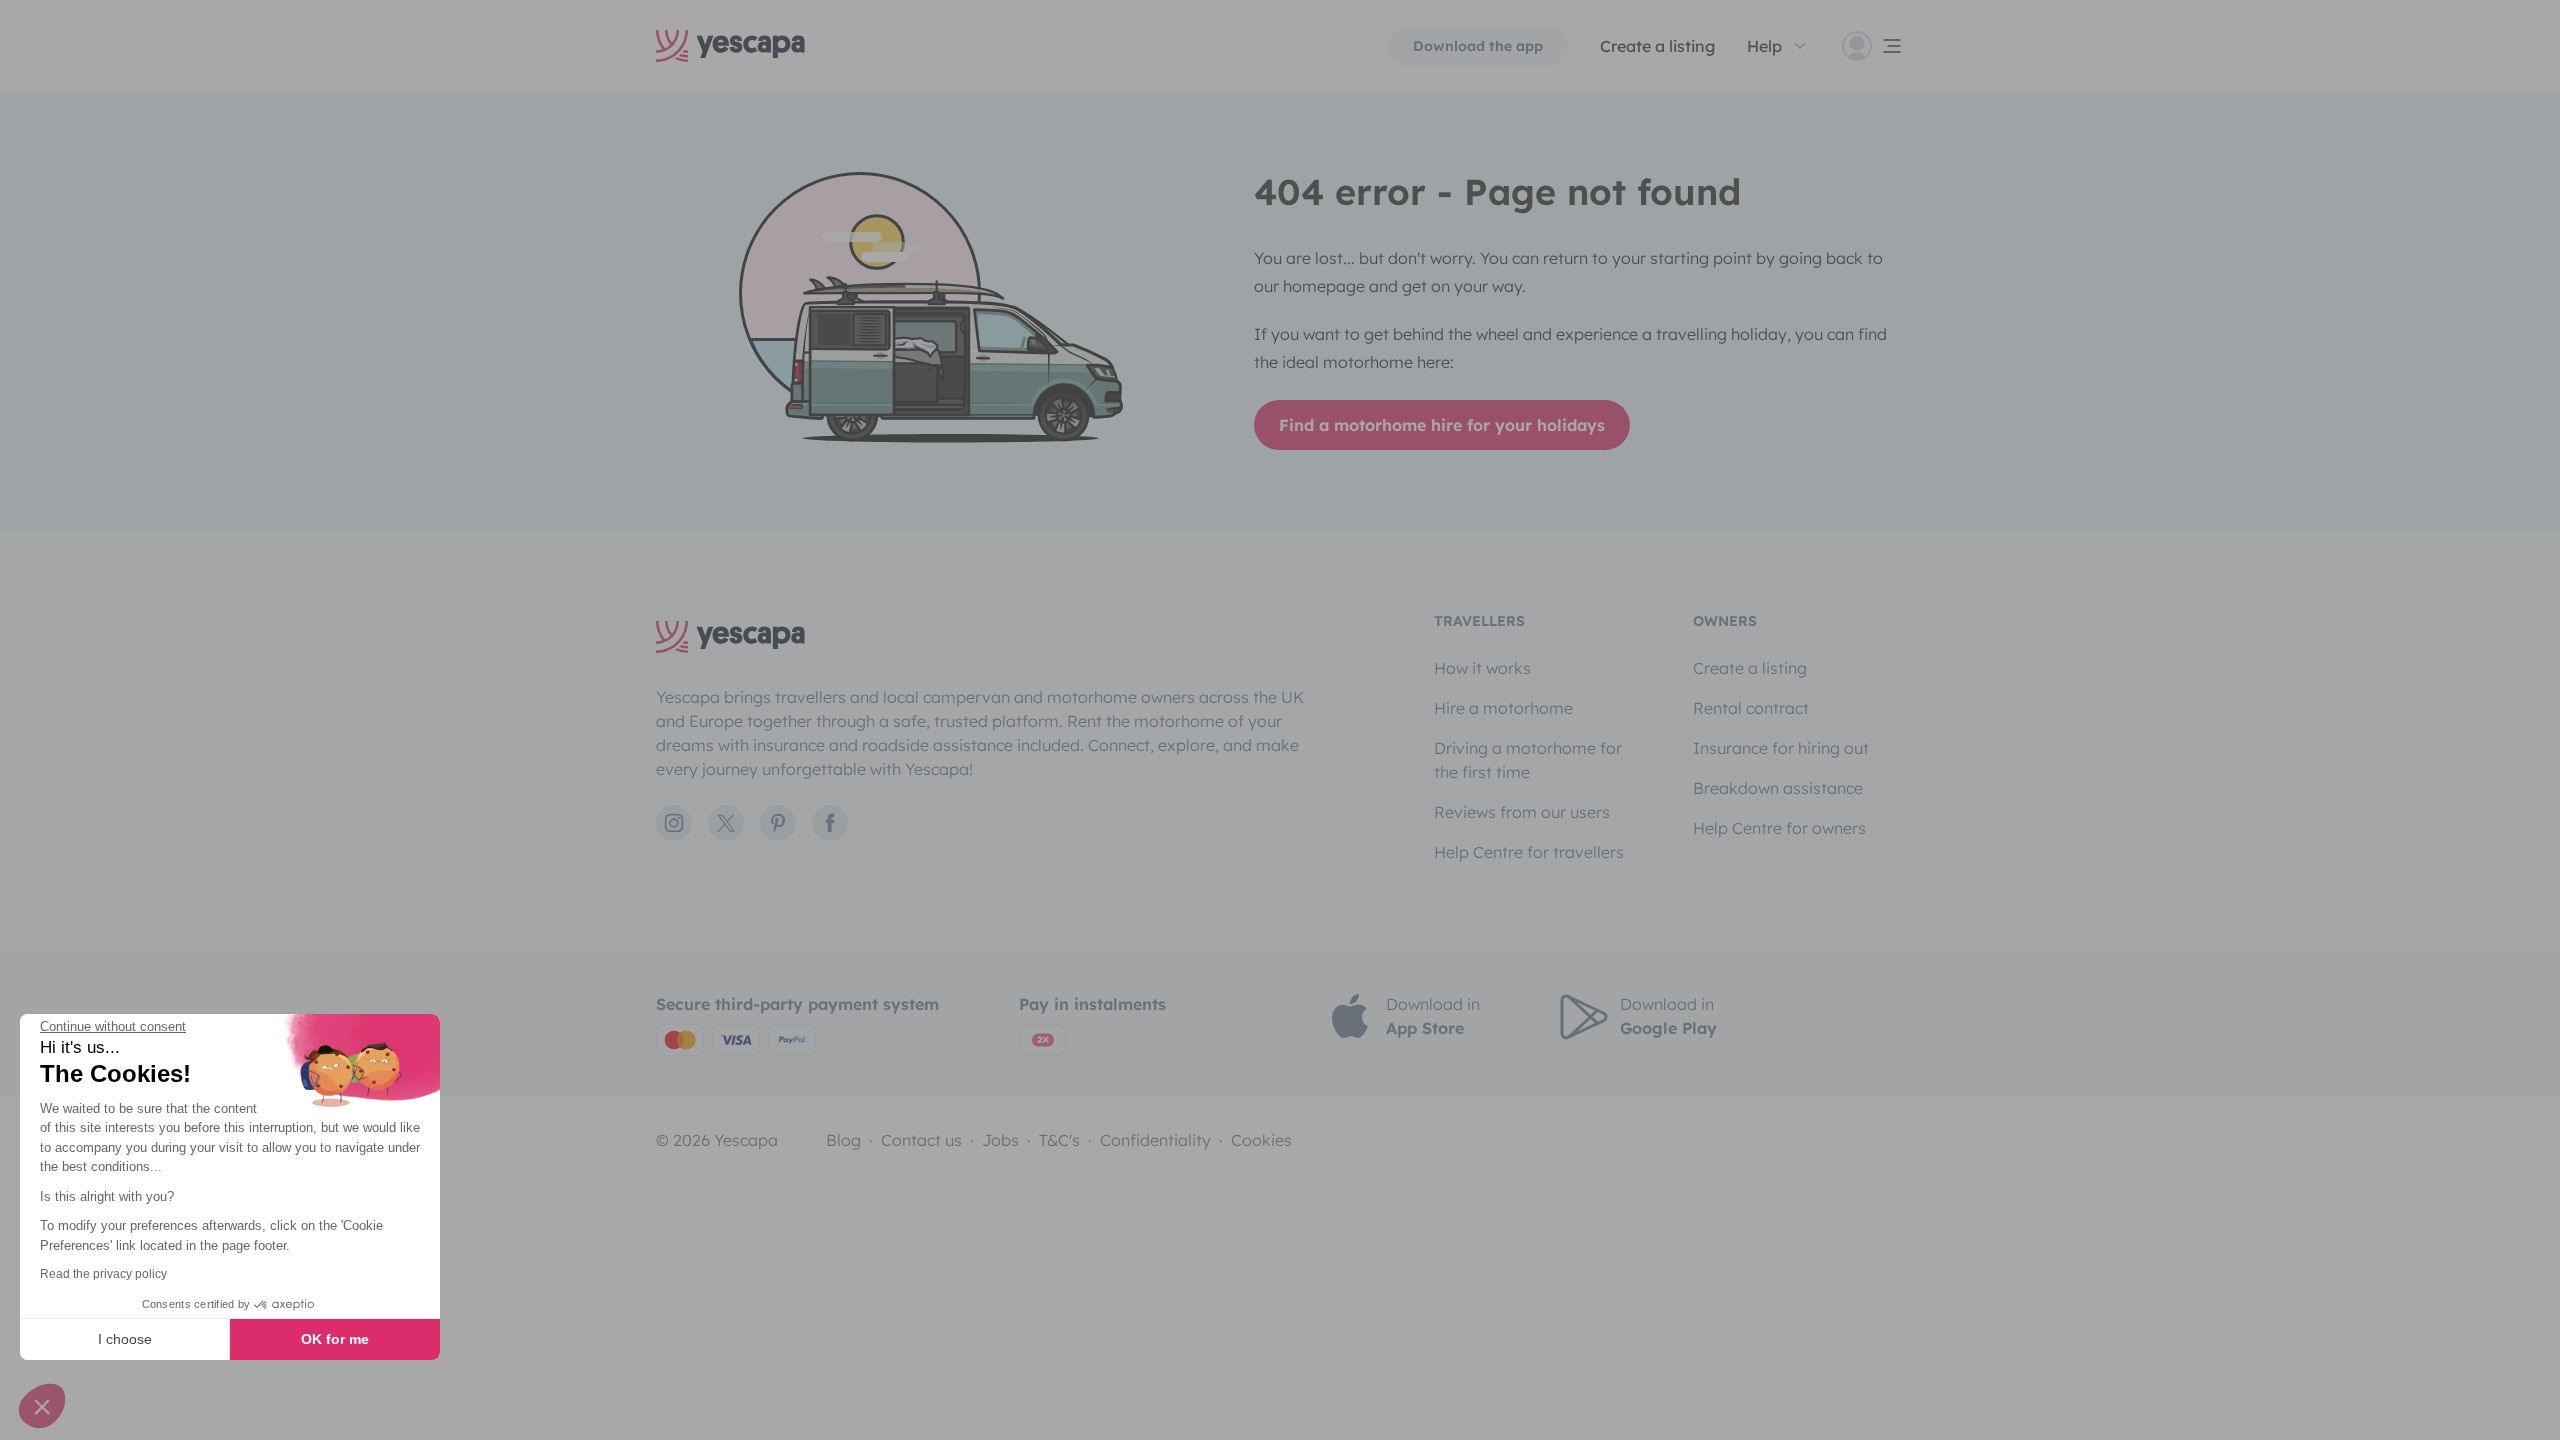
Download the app (1478, 46)
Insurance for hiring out (1781, 748)
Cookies (1261, 1140)
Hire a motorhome (1503, 708)
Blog (843, 1140)
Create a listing (1657, 46)
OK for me (335, 1339)
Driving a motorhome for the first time (1528, 760)
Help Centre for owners (1779, 828)
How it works (1482, 668)
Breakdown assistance (1778, 788)
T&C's (1059, 1140)
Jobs (1000, 1140)
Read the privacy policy (103, 1274)
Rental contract (1751, 708)
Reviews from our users (1522, 812)
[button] (42, 1406)
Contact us (921, 1140)
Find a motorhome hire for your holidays (1442, 425)
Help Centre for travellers (1529, 852)
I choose (125, 1339)
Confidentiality (1155, 1140)
